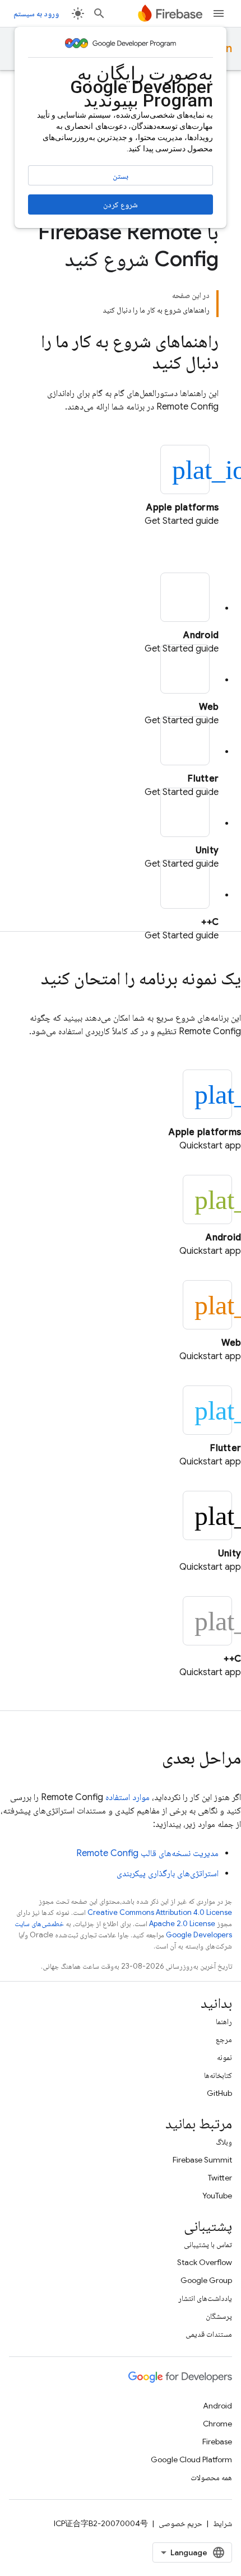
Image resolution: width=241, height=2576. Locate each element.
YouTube (217, 2196)
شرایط (223, 2523)
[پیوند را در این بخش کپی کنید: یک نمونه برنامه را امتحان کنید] (30, 980)
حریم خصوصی (180, 2523)
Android (217, 2406)
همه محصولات (211, 2477)
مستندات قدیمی (209, 2334)
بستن (121, 176)
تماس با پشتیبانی (208, 2244)
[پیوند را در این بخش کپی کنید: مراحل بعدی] (151, 1759)
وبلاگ (224, 2142)
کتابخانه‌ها (218, 2075)
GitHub (219, 2093)
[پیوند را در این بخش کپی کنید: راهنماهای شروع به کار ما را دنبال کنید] (141, 364)
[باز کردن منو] (219, 13)
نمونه (224, 2057)
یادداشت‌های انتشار (205, 2298)
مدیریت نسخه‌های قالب (147, 1853)
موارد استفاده (128, 1797)
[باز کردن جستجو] (99, 13)
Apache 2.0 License (182, 1924)
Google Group (206, 2280)
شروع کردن (121, 204)
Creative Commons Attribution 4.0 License (160, 1912)
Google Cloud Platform (191, 2459)
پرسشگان (219, 2316)
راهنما (224, 2021)
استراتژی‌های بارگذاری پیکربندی (168, 1873)
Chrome (217, 2424)
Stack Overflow (205, 2262)
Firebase (217, 2442)
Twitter (220, 2178)
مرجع (224, 2039)
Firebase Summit (202, 2160)
